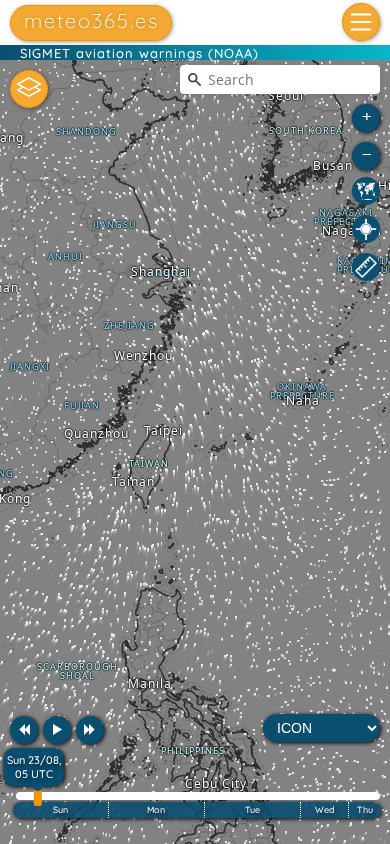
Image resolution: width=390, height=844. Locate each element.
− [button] (367, 153)
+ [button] (367, 115)
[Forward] (90, 730)
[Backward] (24, 730)
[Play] (57, 730)
